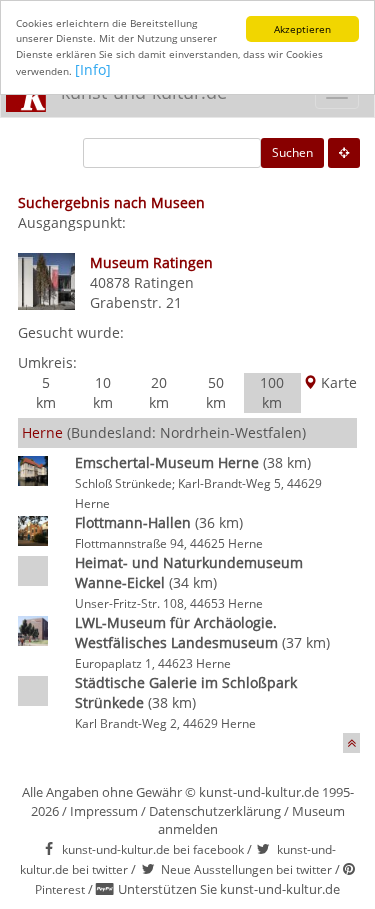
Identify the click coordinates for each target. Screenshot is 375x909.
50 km (216, 392)
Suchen (292, 152)
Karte (337, 382)
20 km (159, 392)
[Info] (93, 69)
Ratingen (164, 282)
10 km (103, 392)
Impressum (104, 811)
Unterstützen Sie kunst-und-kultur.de (229, 889)
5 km (46, 392)
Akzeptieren (302, 29)
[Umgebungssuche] (344, 153)
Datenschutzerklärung (215, 811)
